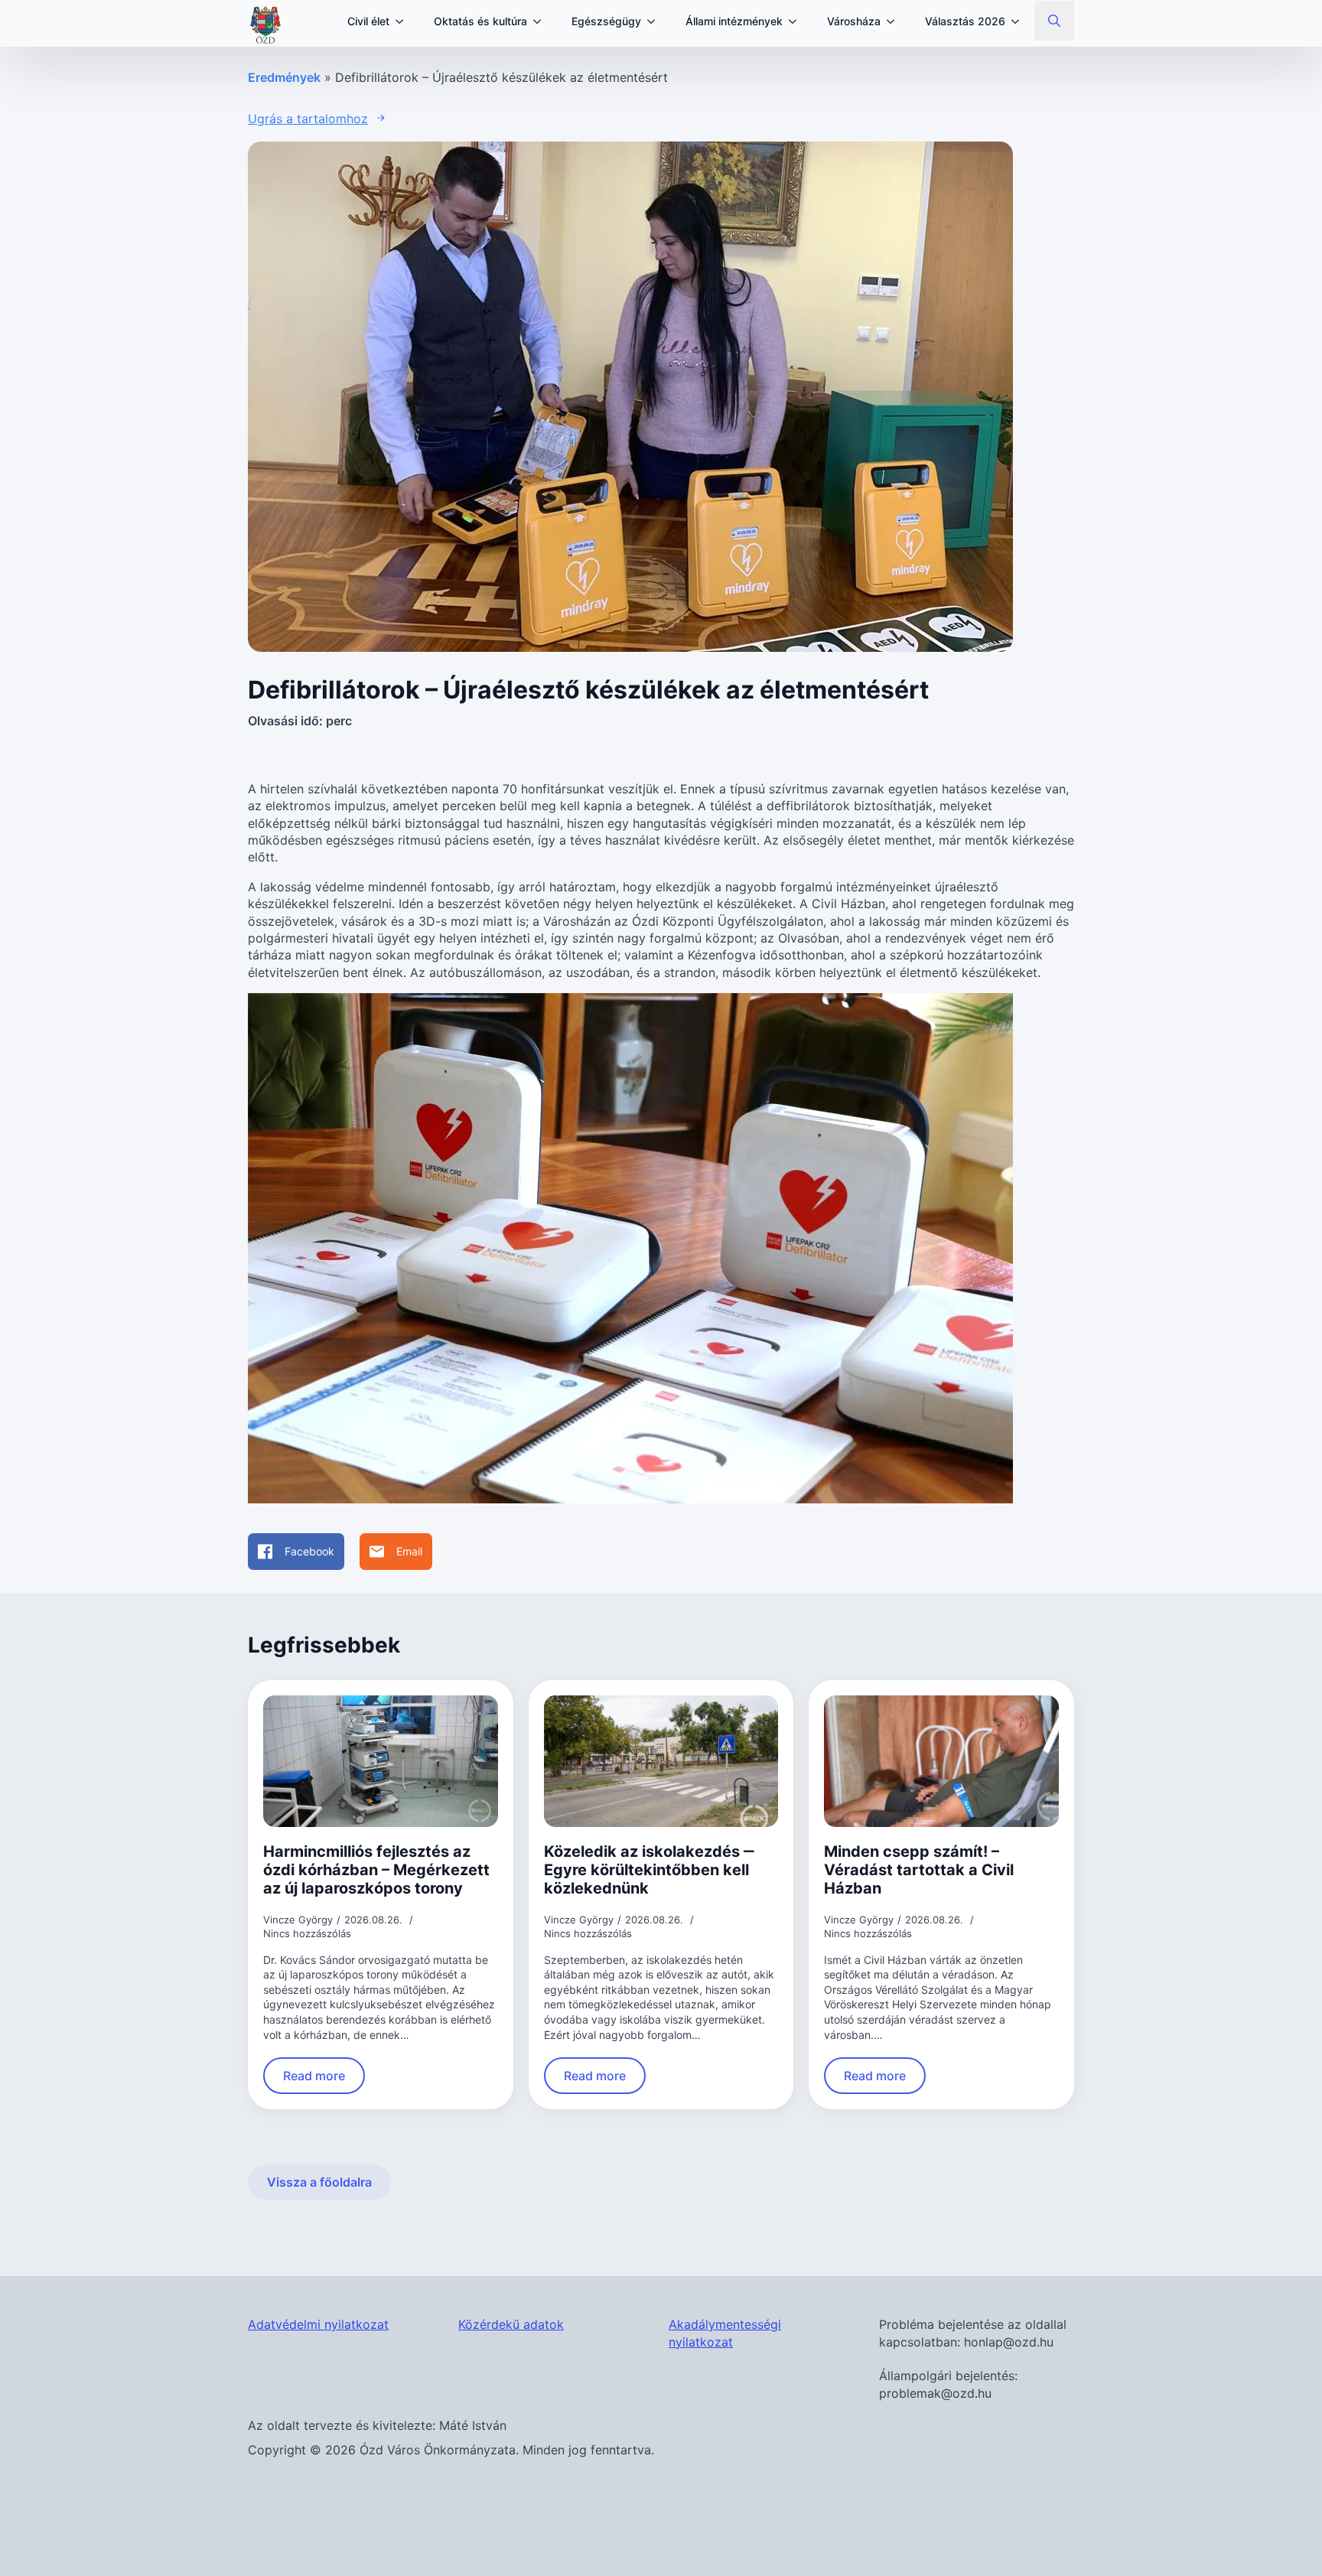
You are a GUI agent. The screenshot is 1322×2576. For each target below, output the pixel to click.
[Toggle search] (1054, 21)
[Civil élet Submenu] (404, 21)
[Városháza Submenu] (895, 21)
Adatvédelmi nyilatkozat (318, 2324)
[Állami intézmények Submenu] (797, 21)
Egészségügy (606, 21)
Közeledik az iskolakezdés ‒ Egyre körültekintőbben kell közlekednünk (649, 1870)
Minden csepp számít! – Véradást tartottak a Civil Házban (919, 1870)
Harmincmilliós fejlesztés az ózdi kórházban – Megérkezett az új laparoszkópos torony (376, 1870)
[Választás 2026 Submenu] (1020, 21)
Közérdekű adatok (511, 2324)
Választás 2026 (965, 21)
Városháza (854, 21)
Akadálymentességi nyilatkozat (725, 2333)
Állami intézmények (734, 21)
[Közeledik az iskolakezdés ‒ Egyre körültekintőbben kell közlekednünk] (661, 1762)
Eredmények (284, 77)
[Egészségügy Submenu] (656, 21)
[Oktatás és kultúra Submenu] (542, 21)
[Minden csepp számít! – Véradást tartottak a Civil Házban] (941, 1761)
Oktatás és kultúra (480, 21)
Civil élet (368, 21)
